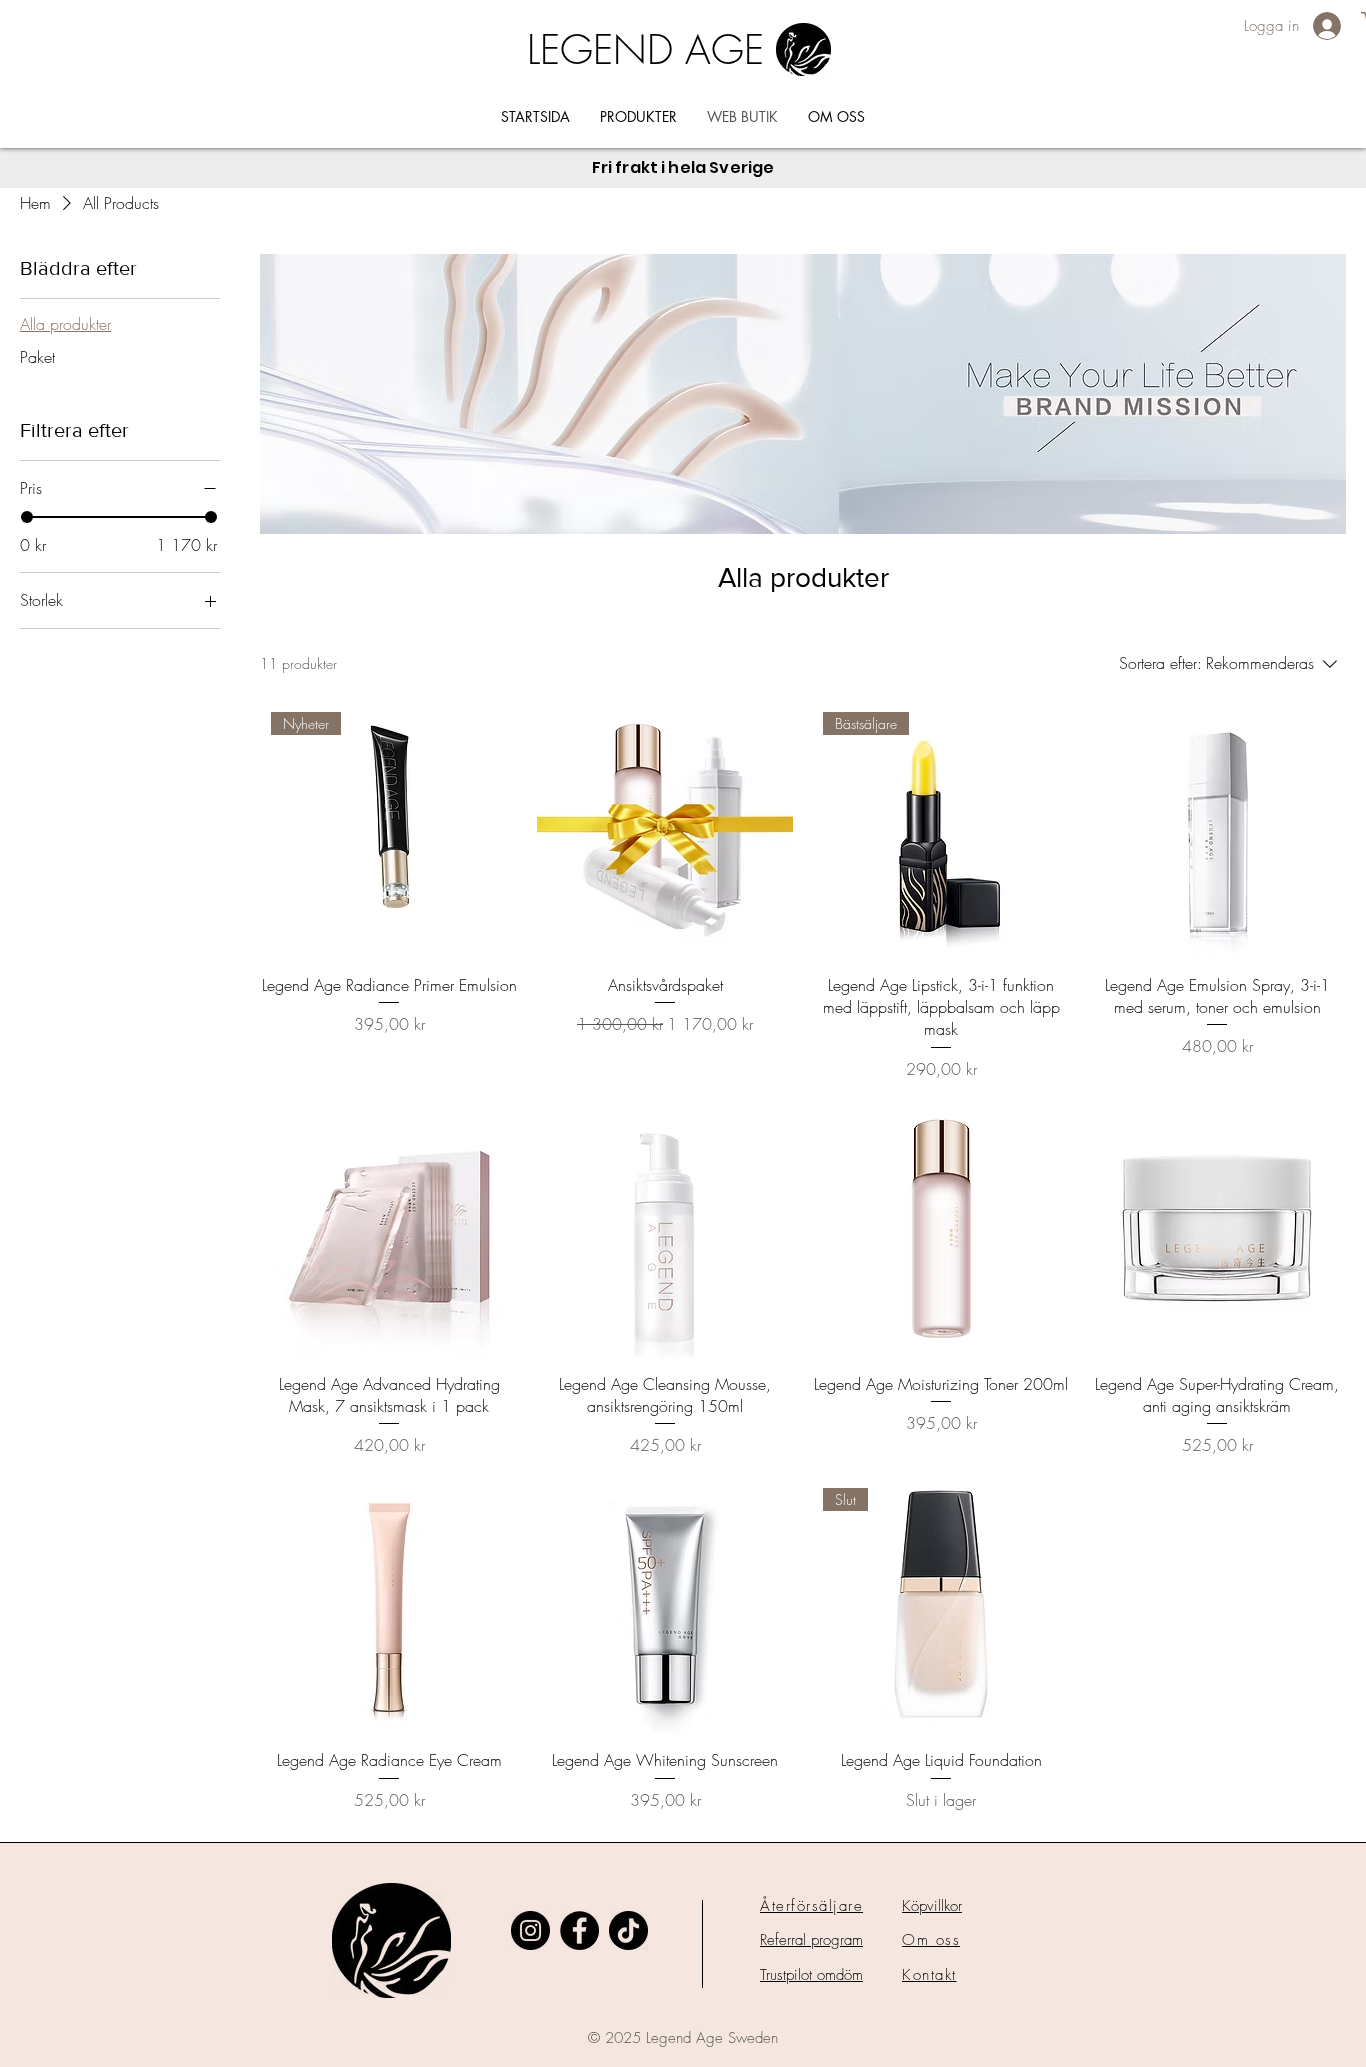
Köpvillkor (932, 1906)
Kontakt (929, 1975)
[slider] (27, 517)
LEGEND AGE (645, 49)
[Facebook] (579, 1930)
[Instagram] (530, 1930)
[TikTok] (628, 1930)
